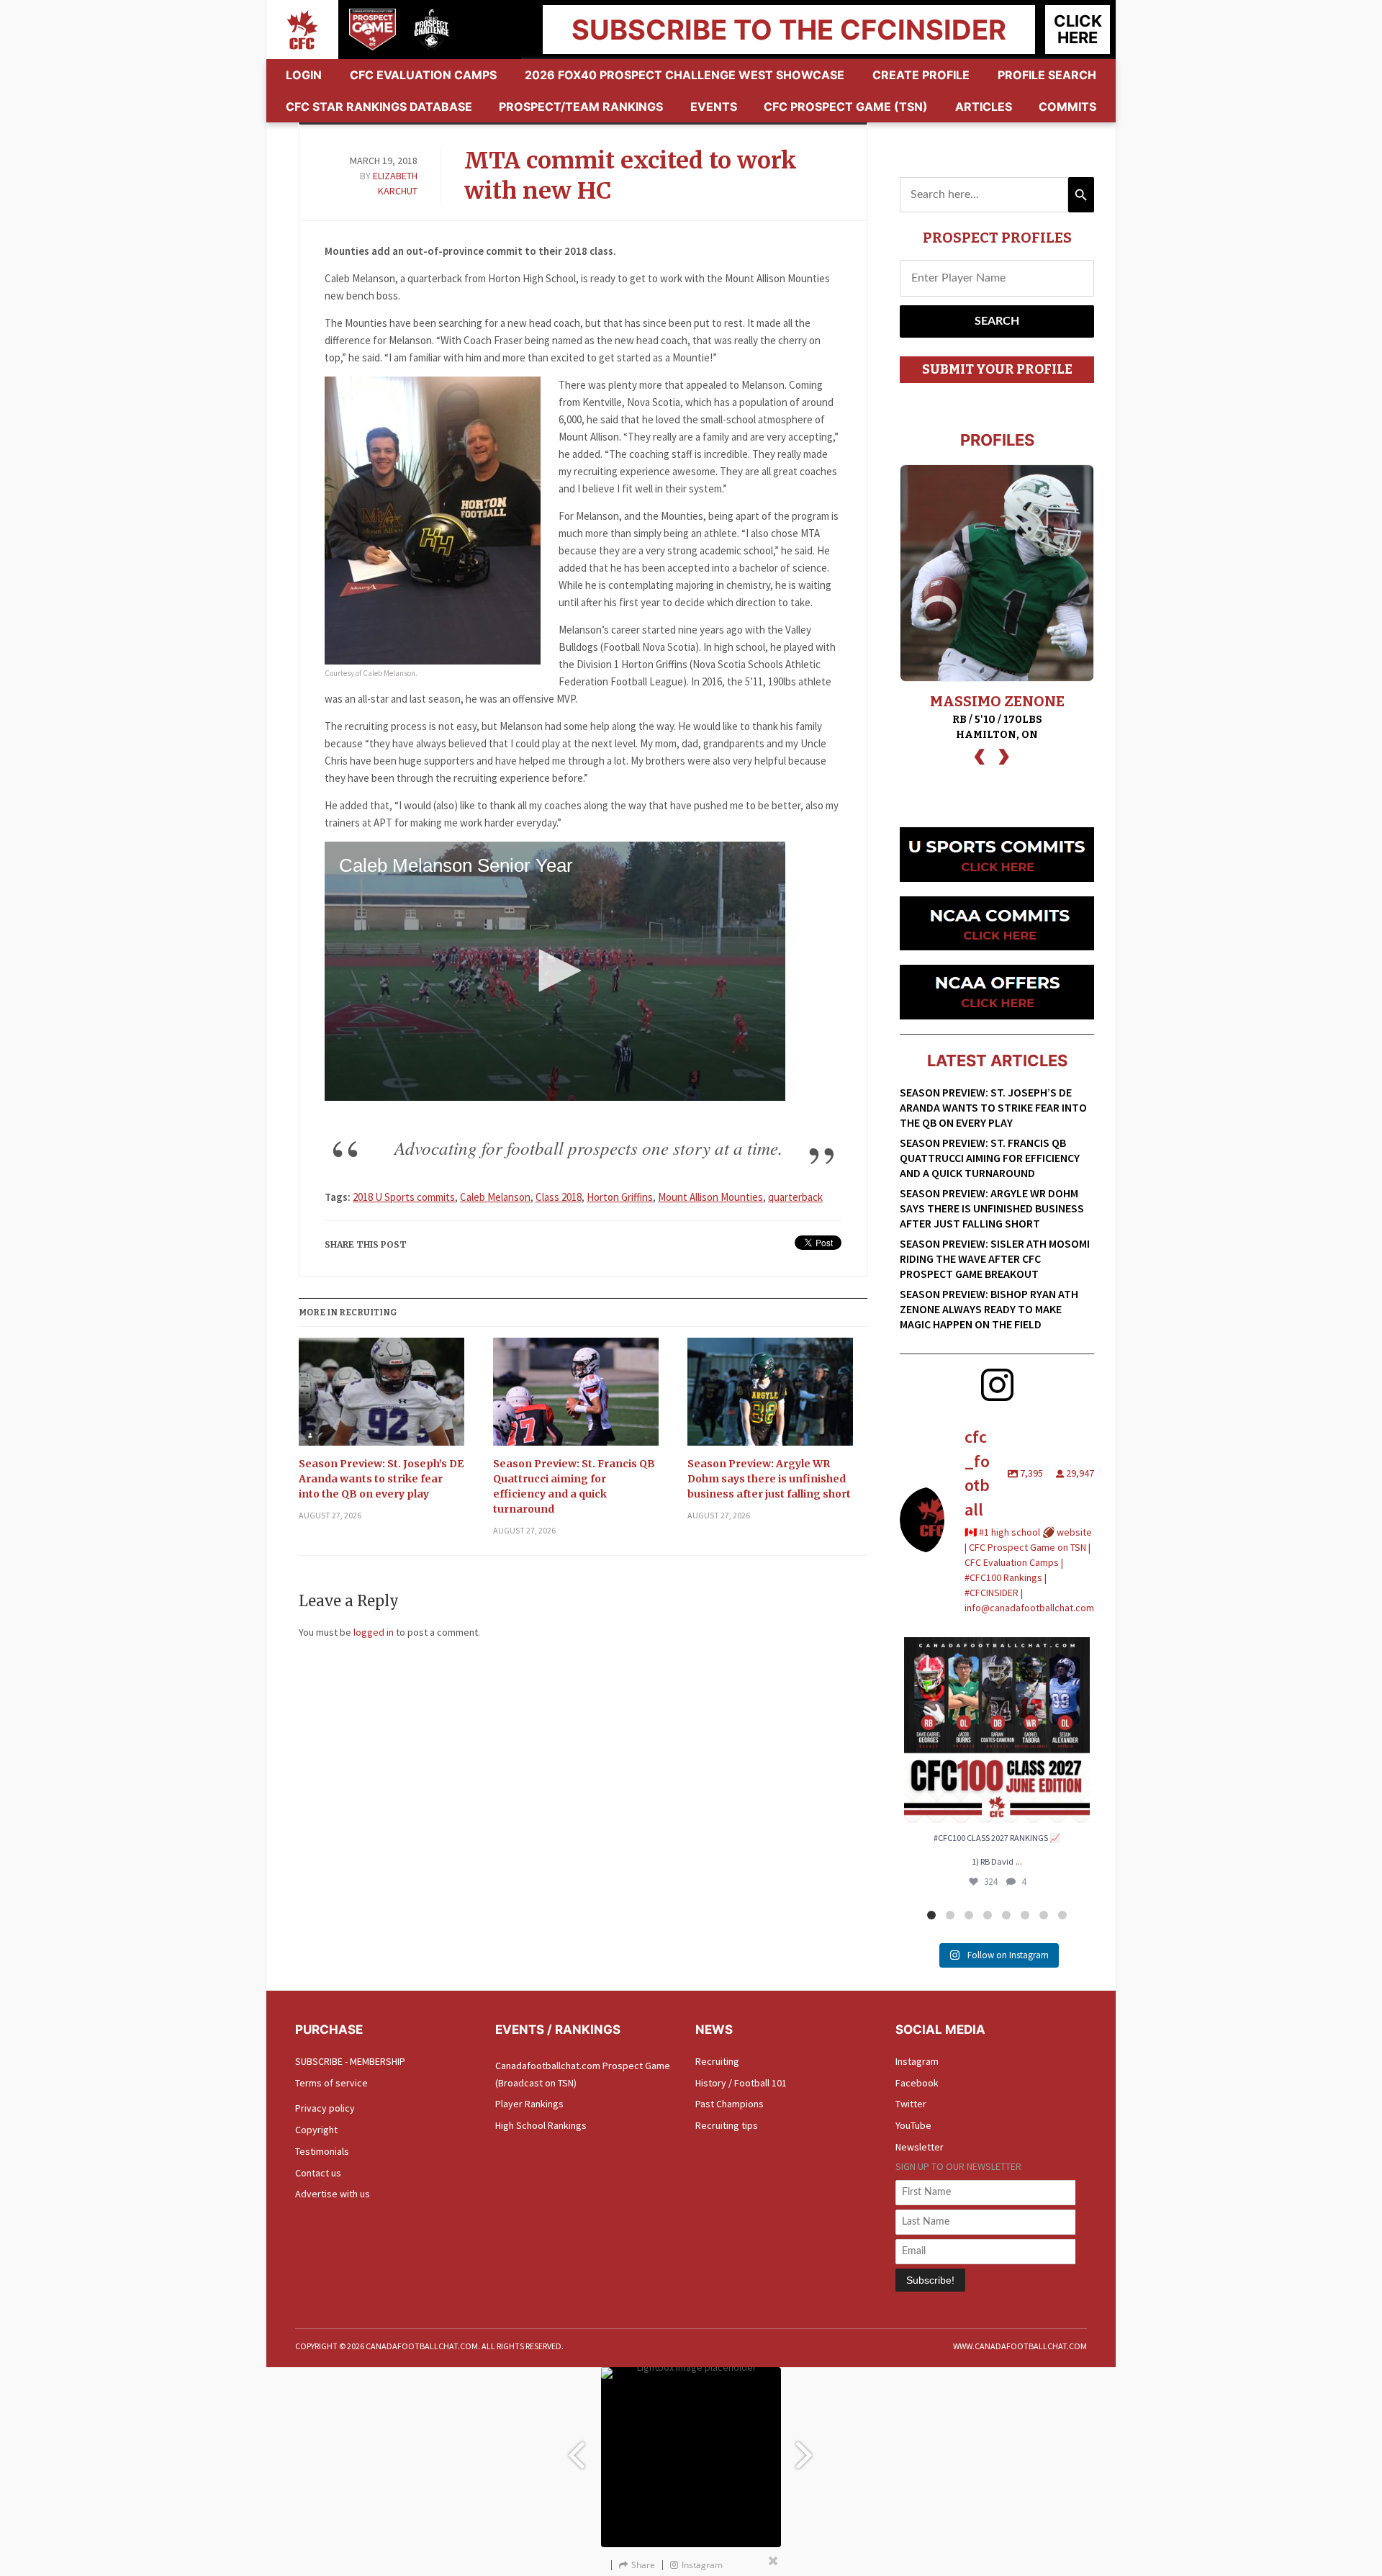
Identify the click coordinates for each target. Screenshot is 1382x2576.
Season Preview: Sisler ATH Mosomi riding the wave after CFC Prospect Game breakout (995, 1258)
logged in (374, 1632)
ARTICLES (984, 107)
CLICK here (1078, 29)
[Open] (997, 1730)
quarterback (795, 1197)
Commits (1067, 107)
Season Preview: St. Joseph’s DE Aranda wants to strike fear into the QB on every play (381, 1479)
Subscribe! (930, 2280)
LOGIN (304, 75)
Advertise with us (333, 2194)
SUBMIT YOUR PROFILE (997, 369)
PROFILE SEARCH (1047, 75)
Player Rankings (529, 2104)
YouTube (913, 2125)
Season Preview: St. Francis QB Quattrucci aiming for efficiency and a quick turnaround (574, 1486)
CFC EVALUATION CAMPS (423, 75)
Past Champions (730, 2104)
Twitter (911, 2104)
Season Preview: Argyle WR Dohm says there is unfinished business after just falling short (769, 1479)
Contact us (318, 2173)
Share (643, 2565)
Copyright (316, 2130)
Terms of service (331, 2083)
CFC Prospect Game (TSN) (846, 107)
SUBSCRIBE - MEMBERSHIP (350, 2061)
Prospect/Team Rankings (581, 107)
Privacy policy (325, 2108)
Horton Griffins (620, 1197)
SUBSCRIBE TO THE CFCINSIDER (789, 30)
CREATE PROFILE (921, 75)
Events (714, 107)
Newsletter (920, 2147)
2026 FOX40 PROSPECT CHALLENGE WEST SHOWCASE (685, 75)
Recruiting (717, 2061)
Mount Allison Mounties (710, 1197)
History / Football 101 (741, 2083)
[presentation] (980, 755)
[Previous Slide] (576, 2448)
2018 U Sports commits (404, 1197)
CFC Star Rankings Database (379, 107)
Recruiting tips (727, 2125)
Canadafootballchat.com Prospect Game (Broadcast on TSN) (583, 2074)
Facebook (917, 2083)
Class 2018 (559, 1197)
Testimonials (322, 2151)
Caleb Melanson (495, 1197)
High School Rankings (541, 2125)
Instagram (917, 2061)
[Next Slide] (806, 2448)
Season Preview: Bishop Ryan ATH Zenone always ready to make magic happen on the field (989, 1309)
